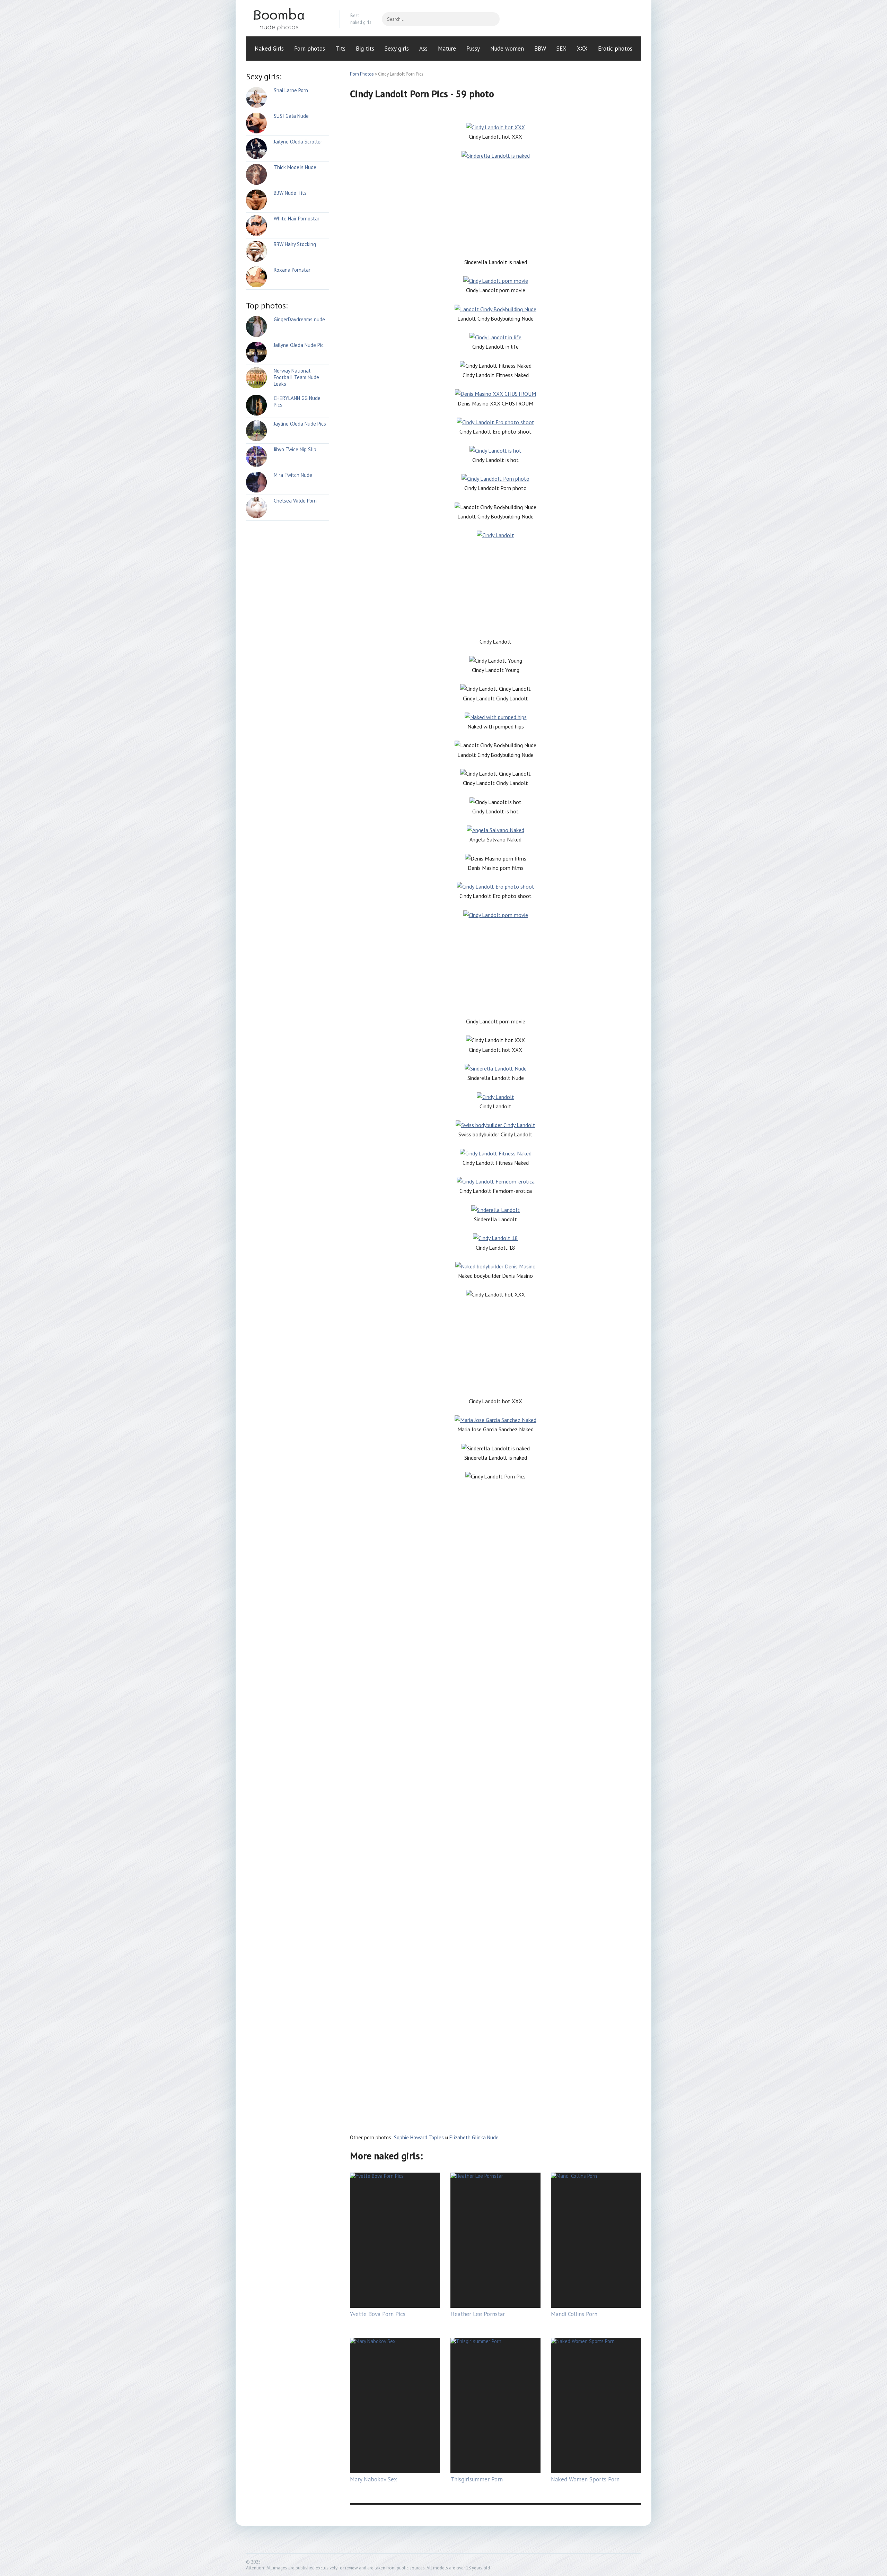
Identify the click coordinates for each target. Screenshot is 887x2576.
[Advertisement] (495, 209)
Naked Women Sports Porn (585, 2479)
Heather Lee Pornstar (478, 2314)
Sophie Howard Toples (419, 2137)
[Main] (288, 19)
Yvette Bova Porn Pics (378, 2314)
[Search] (491, 19)
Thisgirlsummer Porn (477, 2479)
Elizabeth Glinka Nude (474, 2137)
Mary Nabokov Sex (374, 2479)
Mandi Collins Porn (574, 2314)
